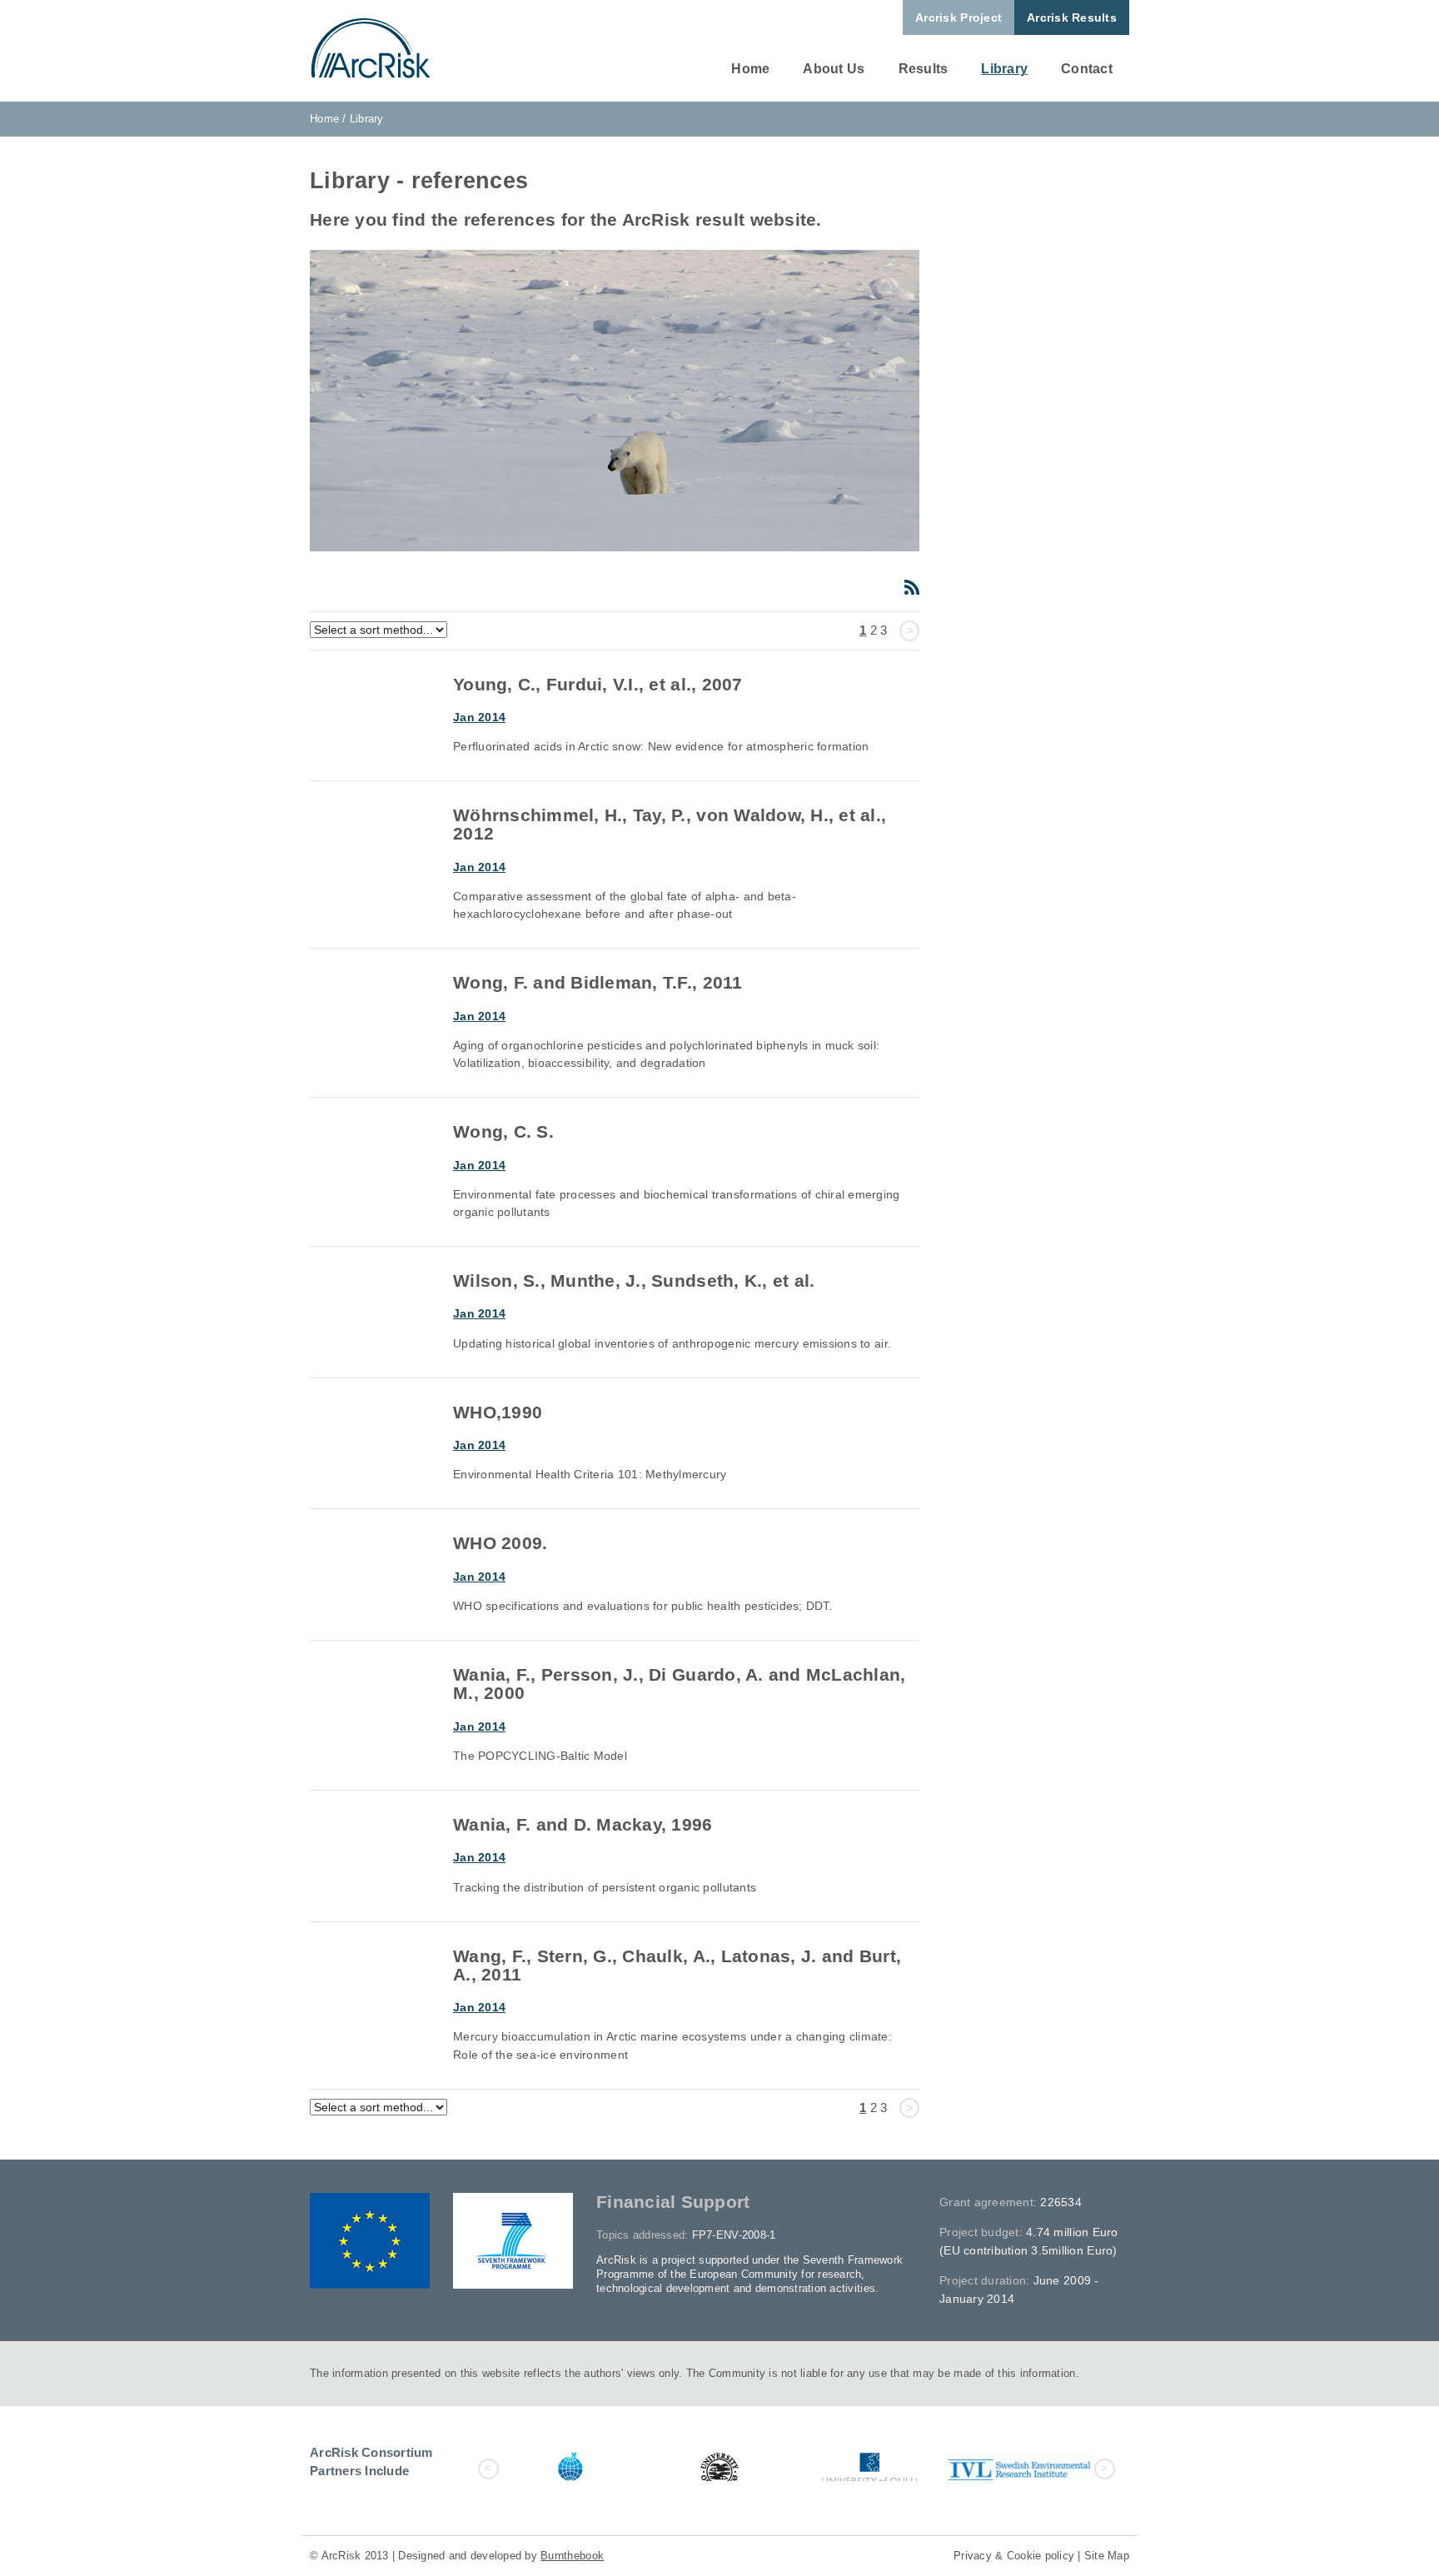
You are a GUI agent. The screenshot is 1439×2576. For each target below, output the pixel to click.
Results (924, 69)
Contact (1087, 69)
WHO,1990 (498, 1412)
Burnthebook (572, 2556)
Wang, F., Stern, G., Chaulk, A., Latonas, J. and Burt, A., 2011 (677, 1965)
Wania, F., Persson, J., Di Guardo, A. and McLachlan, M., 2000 (680, 1684)
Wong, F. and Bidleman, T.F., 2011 (598, 982)
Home (750, 69)
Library (1004, 69)
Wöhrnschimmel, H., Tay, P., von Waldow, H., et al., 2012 (670, 824)
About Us (834, 69)
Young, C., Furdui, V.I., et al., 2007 (598, 684)
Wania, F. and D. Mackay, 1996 (583, 1824)
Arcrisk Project (959, 17)
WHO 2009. (500, 1543)
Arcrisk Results (1072, 17)
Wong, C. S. (503, 1131)
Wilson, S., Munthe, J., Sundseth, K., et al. (634, 1281)
